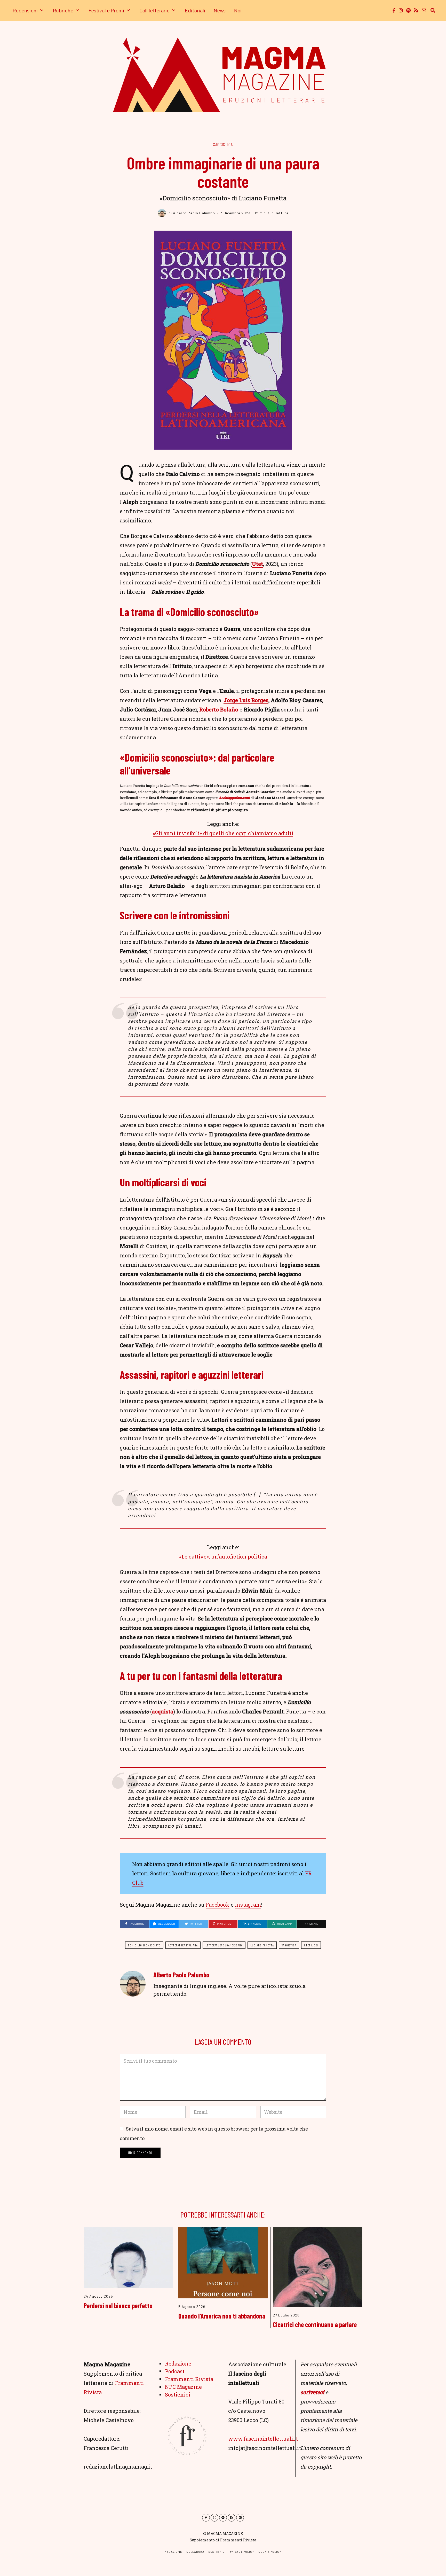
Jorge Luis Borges (246, 700)
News (220, 10)
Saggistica (223, 144)
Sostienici (178, 2394)
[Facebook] (394, 10)
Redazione (178, 2363)
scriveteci (312, 2392)
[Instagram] (401, 10)
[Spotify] (408, 10)
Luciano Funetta (262, 1945)
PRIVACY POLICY (242, 2552)
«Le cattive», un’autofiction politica (223, 1556)
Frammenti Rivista (189, 2379)
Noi (238, 10)
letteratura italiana (183, 1945)
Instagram (248, 1905)
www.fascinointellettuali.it (263, 2439)
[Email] (424, 10)
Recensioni (25, 10)
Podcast (175, 2371)
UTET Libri (311, 1945)
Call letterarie (154, 10)
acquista (163, 1711)
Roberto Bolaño (219, 709)
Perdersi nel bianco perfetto (118, 2305)
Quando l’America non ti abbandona (222, 2316)
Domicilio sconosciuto (144, 1945)
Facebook (218, 1905)
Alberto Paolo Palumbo (181, 1975)
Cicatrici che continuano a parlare (315, 2324)
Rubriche (63, 10)
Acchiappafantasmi (235, 798)
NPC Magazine (183, 2387)
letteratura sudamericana (224, 1945)
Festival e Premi (106, 10)
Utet (257, 564)
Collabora (195, 2552)
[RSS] (416, 10)
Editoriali (195, 10)
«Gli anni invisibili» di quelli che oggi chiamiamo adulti (223, 833)
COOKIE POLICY (270, 2552)
